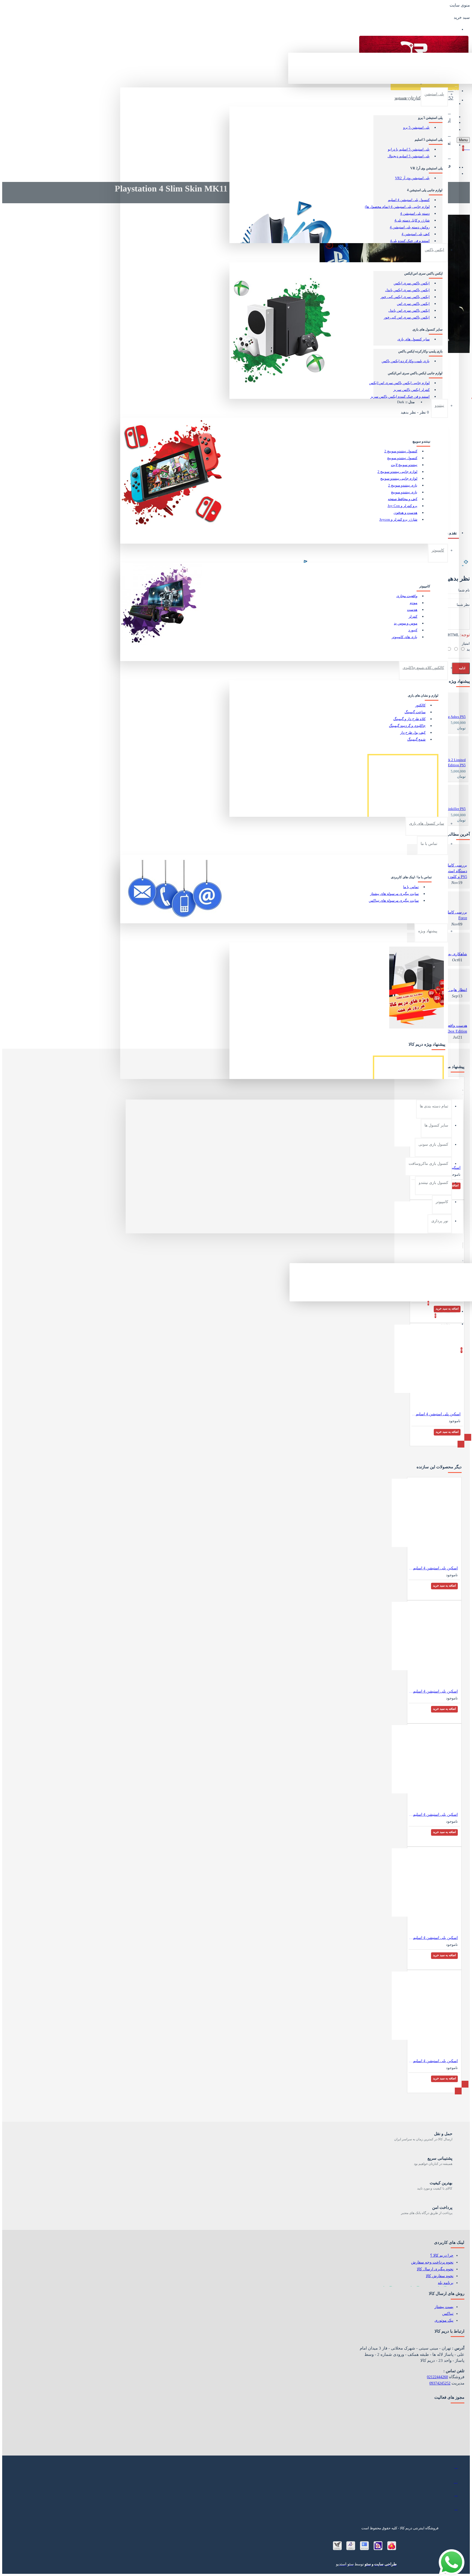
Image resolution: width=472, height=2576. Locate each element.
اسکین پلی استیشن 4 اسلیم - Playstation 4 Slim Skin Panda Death (433, 1938)
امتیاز (466, 643)
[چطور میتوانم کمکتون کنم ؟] (457, 2557)
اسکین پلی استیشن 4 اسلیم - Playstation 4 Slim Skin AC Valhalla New (433, 1568)
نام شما (464, 590)
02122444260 (437, 2377)
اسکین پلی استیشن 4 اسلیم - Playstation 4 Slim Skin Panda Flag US (433, 2061)
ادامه (462, 668)
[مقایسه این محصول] (446, 838)
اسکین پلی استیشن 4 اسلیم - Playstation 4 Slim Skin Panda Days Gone (433, 1815)
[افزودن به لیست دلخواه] (454, 838)
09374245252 (440, 2383)
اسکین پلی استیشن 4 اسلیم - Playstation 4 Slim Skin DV (433, 1691)
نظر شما (463, 605)
